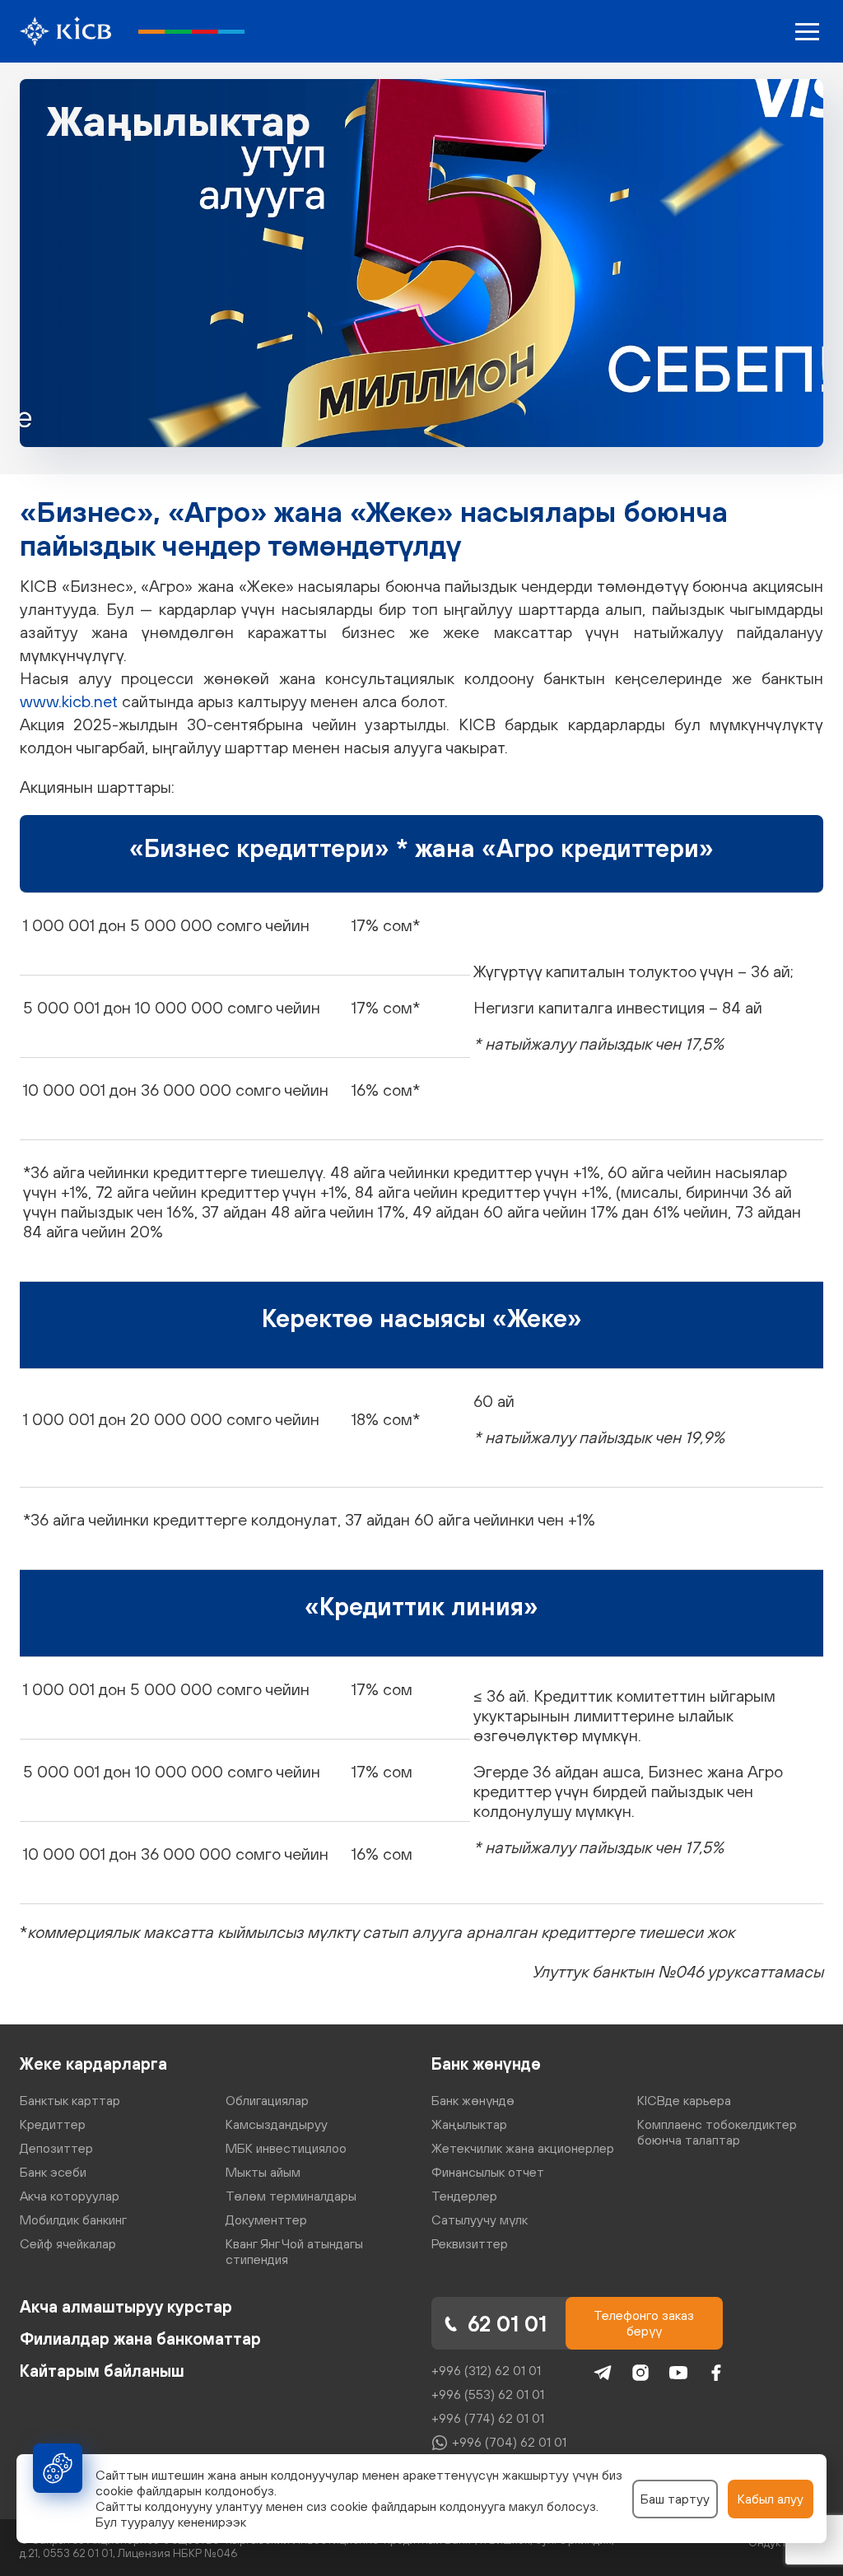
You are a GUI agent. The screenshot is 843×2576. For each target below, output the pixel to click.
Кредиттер (53, 2124)
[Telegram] (603, 2373)
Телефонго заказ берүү (644, 2323)
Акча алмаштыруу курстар (126, 2306)
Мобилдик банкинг (73, 2220)
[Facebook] (716, 2373)
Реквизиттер (470, 2243)
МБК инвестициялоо (286, 2148)
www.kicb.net (69, 701)
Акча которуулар (70, 2196)
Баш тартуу (675, 2499)
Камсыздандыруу (277, 2124)
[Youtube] (678, 2373)
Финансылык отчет (488, 2172)
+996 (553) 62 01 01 (488, 2394)
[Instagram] (640, 2373)
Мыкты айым (263, 2172)
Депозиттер (56, 2148)
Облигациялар (267, 2100)
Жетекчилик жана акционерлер (523, 2148)
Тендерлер (464, 2196)
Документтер (266, 2220)
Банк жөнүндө (486, 2064)
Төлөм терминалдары (291, 2196)
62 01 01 (507, 2324)
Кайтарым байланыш (102, 2371)
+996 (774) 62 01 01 (488, 2418)
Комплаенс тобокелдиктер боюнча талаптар (717, 2132)
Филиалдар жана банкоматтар (140, 2338)
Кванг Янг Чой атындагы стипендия (294, 2251)
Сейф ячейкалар (68, 2243)
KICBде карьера (684, 2100)
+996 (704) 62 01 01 (509, 2442)
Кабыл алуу (771, 2499)
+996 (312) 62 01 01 (486, 2370)
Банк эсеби (53, 2172)
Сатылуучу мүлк (480, 2220)
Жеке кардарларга (93, 2064)
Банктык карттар (70, 2100)
